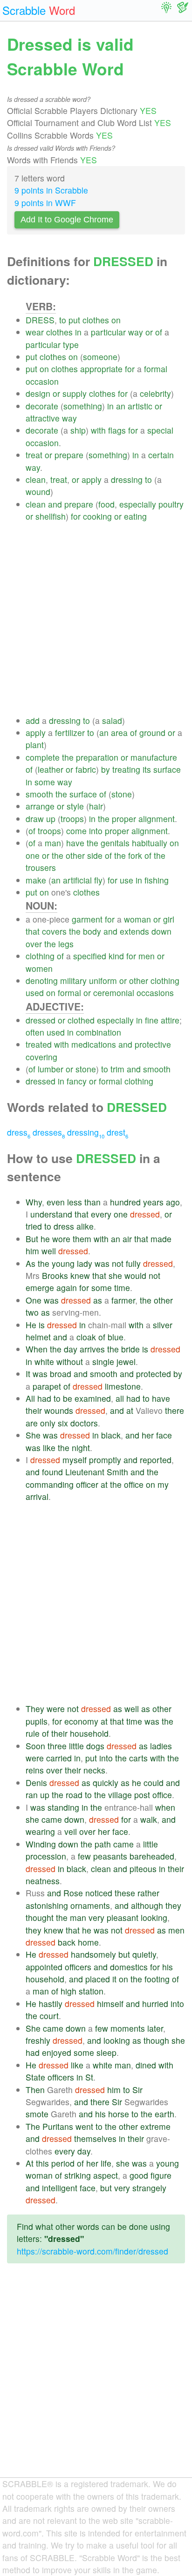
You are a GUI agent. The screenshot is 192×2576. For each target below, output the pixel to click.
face (164, 1435)
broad (61, 1374)
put (74, 320)
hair (96, 806)
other (75, 855)
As (31, 1263)
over (34, 944)
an (121, 406)
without (70, 1362)
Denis (36, 1783)
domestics (129, 1967)
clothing (40, 956)
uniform (103, 980)
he (45, 1239)
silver (163, 1325)
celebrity (155, 393)
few (84, 1856)
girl (169, 919)
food (106, 504)
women (39, 968)
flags (117, 430)
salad (112, 720)
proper (124, 819)
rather (148, 1893)
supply (75, 393)
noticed (99, 1893)
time (122, 1288)
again (67, 1288)
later (155, 2028)
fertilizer (70, 733)
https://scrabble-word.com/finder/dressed (93, 2251)
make (36, 880)
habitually (150, 843)
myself (75, 1460)
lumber (51, 1069)
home (88, 1942)
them (82, 1239)
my (163, 1484)
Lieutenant (85, 1472)
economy (81, 1721)
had (44, 1398)
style (75, 806)
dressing (127, 479)
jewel (126, 1362)
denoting (42, 980)
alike (85, 1226)
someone (100, 357)
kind (116, 956)
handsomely (93, 1954)
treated (39, 1044)
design (38, 393)
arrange (40, 806)
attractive (43, 418)
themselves (95, 2138)
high (69, 1991)
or (149, 332)
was (102, 1263)
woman (137, 919)
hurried (155, 2004)
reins (35, 1770)
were (56, 1709)
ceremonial (114, 993)
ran (32, 1795)
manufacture (154, 757)
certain (161, 455)
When (37, 1349)
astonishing (47, 1905)
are (32, 1423)
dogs (95, 1746)
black (111, 1435)
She (33, 1435)
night (81, 1448)
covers (54, 931)
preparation (97, 757)
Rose (73, 1893)
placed (98, 1979)
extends (134, 931)
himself (110, 2004)
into (96, 831)
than (93, 1202)
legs (66, 944)
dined (146, 2065)
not (118, 1263)
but (124, 1954)
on (116, 320)
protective (153, 1044)
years (153, 1202)
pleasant (123, 1917)
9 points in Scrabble (51, 190)
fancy (77, 1081)
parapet (47, 1386)
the (68, 757)
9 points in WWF (45, 203)
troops (72, 819)
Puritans (58, 2126)
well (49, 1251)
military (73, 980)
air (127, 1239)
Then (35, 2090)
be (68, 1398)
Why (34, 1202)
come (76, 831)
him (32, 1251)
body (92, 931)
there (175, 1410)
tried (34, 1226)
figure (161, 2175)
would (135, 1275)
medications (94, 1044)
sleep (106, 2052)
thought (40, 1917)
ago (173, 1202)
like (49, 1448)
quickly (106, 1783)
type (71, 345)
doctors (84, 1423)
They (35, 1709)
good (139, 2175)
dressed (41, 1020)
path (103, 1844)
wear (35, 332)
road (74, 1795)
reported (156, 1460)
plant (35, 745)
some (45, 782)
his (168, 1967)
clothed (81, 1020)
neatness (43, 1881)
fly (98, 880)
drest (117, 1132)
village (120, 1795)
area (119, 733)
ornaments (90, 1905)
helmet (38, 1337)
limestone (123, 1386)
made (161, 1239)
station (91, 1991)
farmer (123, 1300)
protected (154, 1374)
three (57, 1746)
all (120, 1398)
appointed (44, 1967)
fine (152, 1020)
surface (167, 769)
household (89, 1733)
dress (19, 1132)
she (115, 1275)
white (44, 1362)
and (55, 504)
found (52, 1472)
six (63, 1423)
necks (94, 1770)
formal (156, 369)
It (28, 1374)
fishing (157, 880)
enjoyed (57, 2052)
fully (133, 1263)
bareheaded (152, 1856)
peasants (110, 1856)
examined (93, 1398)
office (134, 1484)
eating (135, 516)
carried (59, 1758)
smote (37, 2114)
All (30, 1398)
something (83, 406)
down (161, 931)
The (33, 2126)
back (67, 1942)
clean (36, 479)
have (75, 843)
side (95, 855)
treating (126, 769)
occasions (155, 993)
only (48, 1423)
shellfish (51, 516)
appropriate (101, 369)
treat (34, 455)
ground (152, 733)
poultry (171, 504)
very (96, 1917)
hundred (125, 1202)
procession (46, 1856)
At (30, 2163)
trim (117, 1069)
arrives (92, 1349)
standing (63, 1807)
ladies (161, 1746)
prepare (69, 455)
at (130, 1410)
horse (119, 2114)
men (147, 956)
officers (78, 1967)
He (31, 1325)
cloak (86, 1337)
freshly (38, 2040)
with (98, 430)
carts (138, 1758)
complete (43, 757)
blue (116, 1337)
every (101, 1214)
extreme (155, 2126)
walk (149, 1819)
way (136, 332)
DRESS (40, 320)
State (35, 2077)
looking (154, 1917)
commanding (50, 1484)
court (49, 2016)
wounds (59, 1410)
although (147, 1905)
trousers (41, 867)
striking (78, 2175)
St (89, 2077)
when (165, 1807)
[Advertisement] (96, 619)
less (75, 1202)
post (142, 1795)
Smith (117, 1472)
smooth (39, 794)
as (98, 1300)
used (35, 993)
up (51, 819)
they (173, 1905)
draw (35, 819)
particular (108, 332)
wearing (40, 1831)
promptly (105, 1460)
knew (80, 1275)
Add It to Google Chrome (67, 220)
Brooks (55, 1275)
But (32, 1239)
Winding (41, 1844)
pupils (37, 1721)
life (106, 2163)
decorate (42, 406)
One (34, 1300)
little (76, 1746)
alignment (157, 819)
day (71, 1349)
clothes (96, 320)
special (160, 430)
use (127, 880)
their (34, 1410)
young (63, 1263)
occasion (42, 381)
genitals (115, 843)
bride (130, 1349)
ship (78, 430)
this (42, 2163)
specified (90, 956)
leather (51, 769)
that (33, 931)
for (130, 369)
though (156, 2040)
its (147, 769)
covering (41, 1057)
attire (170, 1020)
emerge (40, 1288)
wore (61, 1239)
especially (138, 504)
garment (87, 919)
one (33, 855)
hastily (51, 2004)
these (125, 1893)
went (84, 2126)
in (78, 332)
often (35, 1032)
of (159, 332)
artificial (77, 880)
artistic (140, 406)
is (42, 1325)
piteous (143, 1869)
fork (135, 855)
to (63, 320)
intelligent (60, 2188)
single (103, 1362)
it (114, 1979)
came (52, 1819)
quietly (144, 1954)
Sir (137, 2090)
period (63, 2163)
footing (157, 1979)
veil (71, 1831)
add (33, 720)
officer (87, 1484)
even (56, 1202)
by (106, 769)
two (32, 1312)
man (53, 843)
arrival (37, 1496)
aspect (106, 2175)
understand (51, 1214)
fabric (86, 769)
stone (122, 794)
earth (165, 2114)
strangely (149, 2188)
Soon (35, 1746)
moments (128, 2028)
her (148, 1435)
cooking (97, 516)
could (154, 1783)
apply (92, 479)
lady (85, 1263)
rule (33, 1733)
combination (99, 1032)
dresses (49, 1132)
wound (38, 492)
